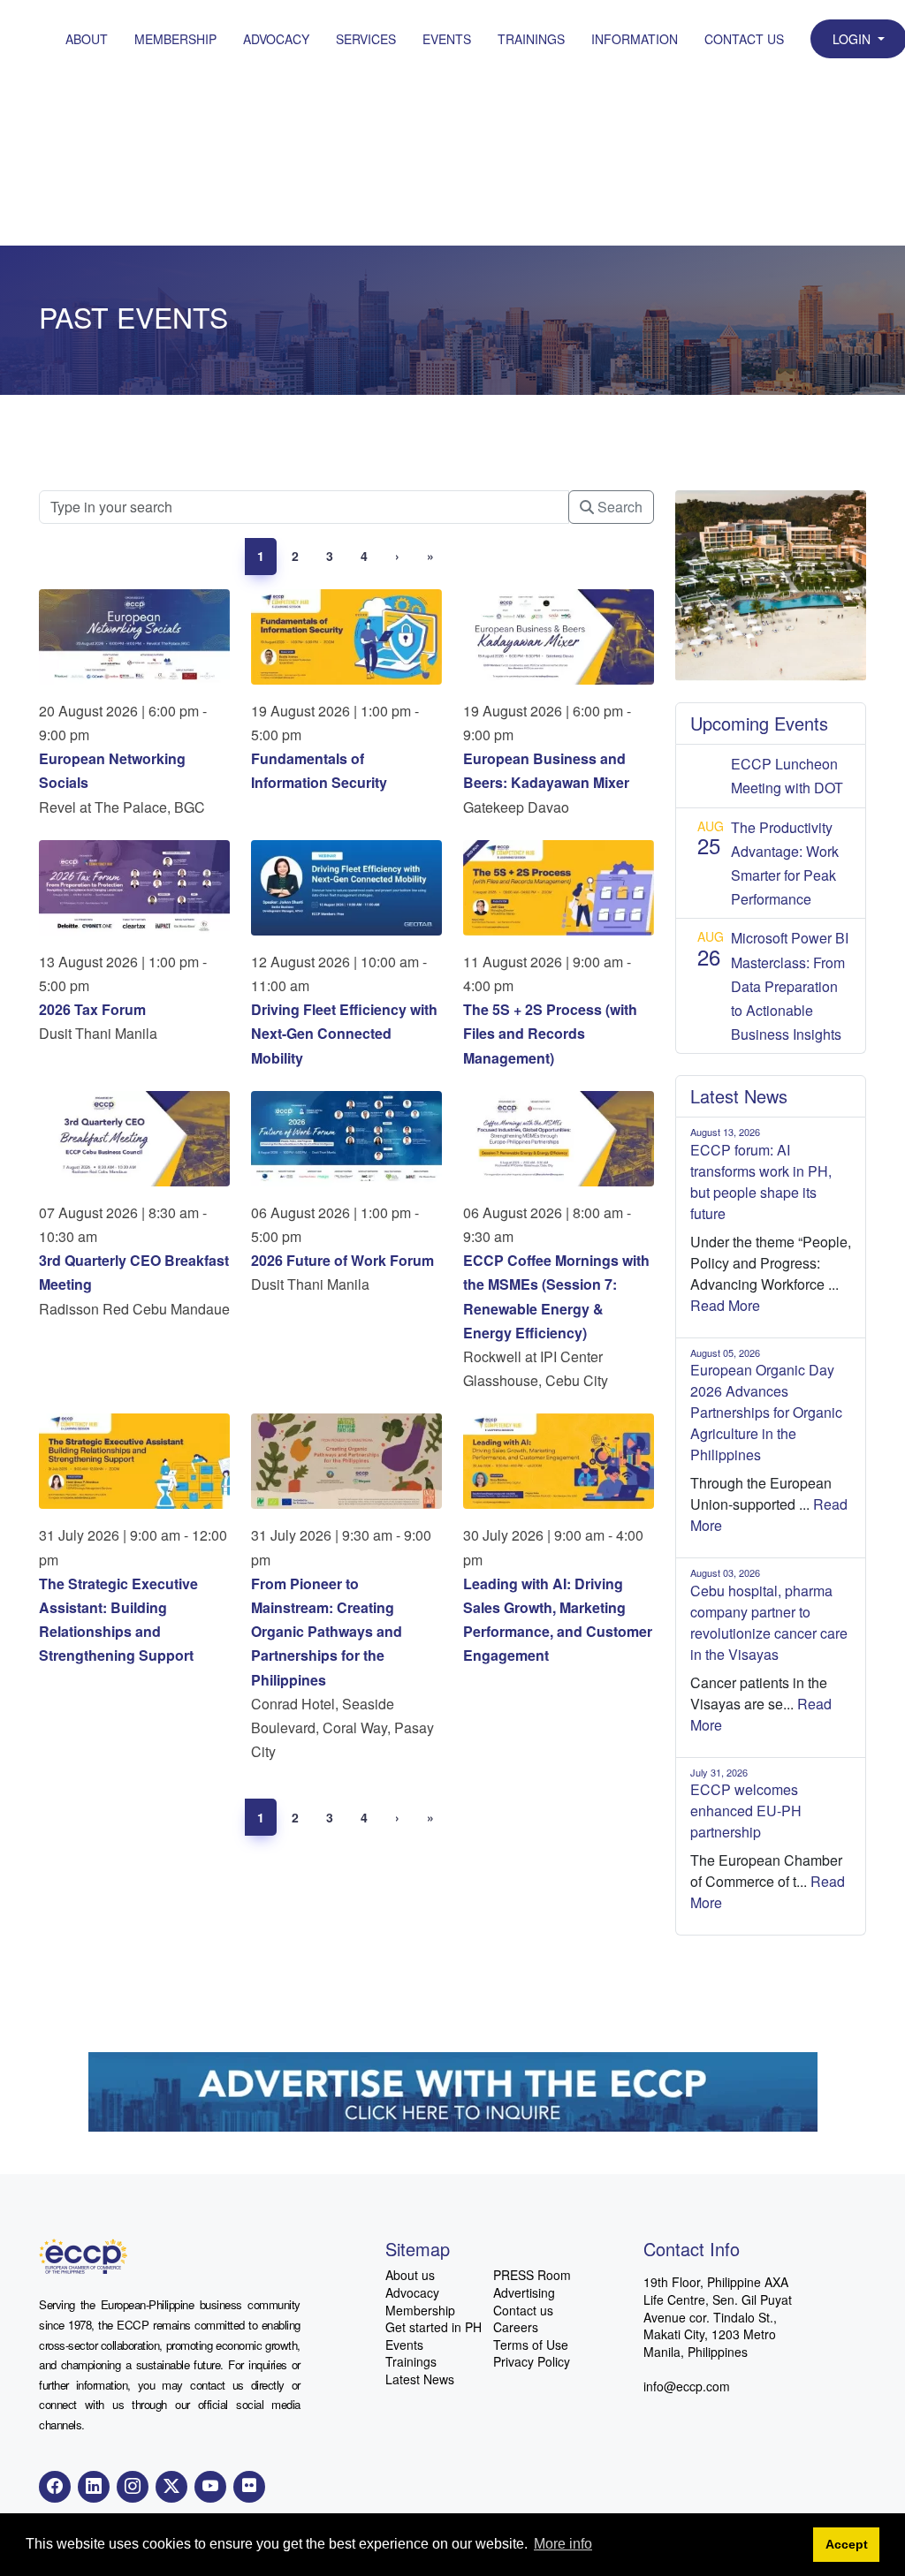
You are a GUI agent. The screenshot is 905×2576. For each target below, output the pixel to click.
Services (366, 39)
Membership (175, 39)
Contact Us (744, 39)
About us (410, 2275)
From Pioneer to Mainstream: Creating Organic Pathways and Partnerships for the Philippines (327, 1632)
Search (618, 507)
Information (635, 39)
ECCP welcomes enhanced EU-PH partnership (746, 1811)
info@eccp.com (687, 2386)
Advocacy (276, 39)
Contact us (523, 2311)
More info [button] (563, 2544)
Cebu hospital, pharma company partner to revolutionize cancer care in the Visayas (769, 1622)
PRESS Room (532, 2275)
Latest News (420, 2379)
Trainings (531, 39)
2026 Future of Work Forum (342, 1260)
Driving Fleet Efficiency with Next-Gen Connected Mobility (344, 1033)
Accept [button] (847, 2544)
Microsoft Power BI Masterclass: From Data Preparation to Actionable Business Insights (790, 986)
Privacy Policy (532, 2362)
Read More (725, 1305)
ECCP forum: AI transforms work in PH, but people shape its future (761, 1182)
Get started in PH (433, 2327)
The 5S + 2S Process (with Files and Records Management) (550, 1033)
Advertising (524, 2293)
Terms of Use (531, 2345)
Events (447, 39)
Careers (516, 2327)
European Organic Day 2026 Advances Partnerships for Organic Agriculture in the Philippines (766, 1412)
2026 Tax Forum (92, 1009)
